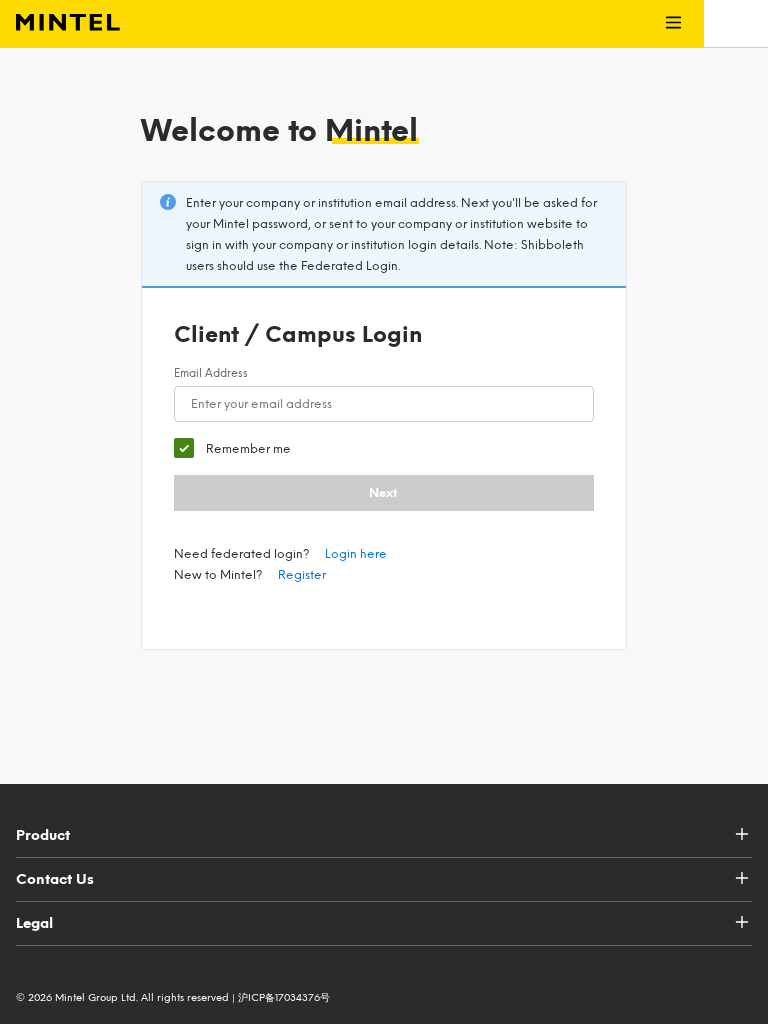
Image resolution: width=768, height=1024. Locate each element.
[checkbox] (232, 448)
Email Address (211, 373)
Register (302, 575)
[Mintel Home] (60, 24)
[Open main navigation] (673, 24)
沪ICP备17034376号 (284, 997)
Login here (356, 554)
